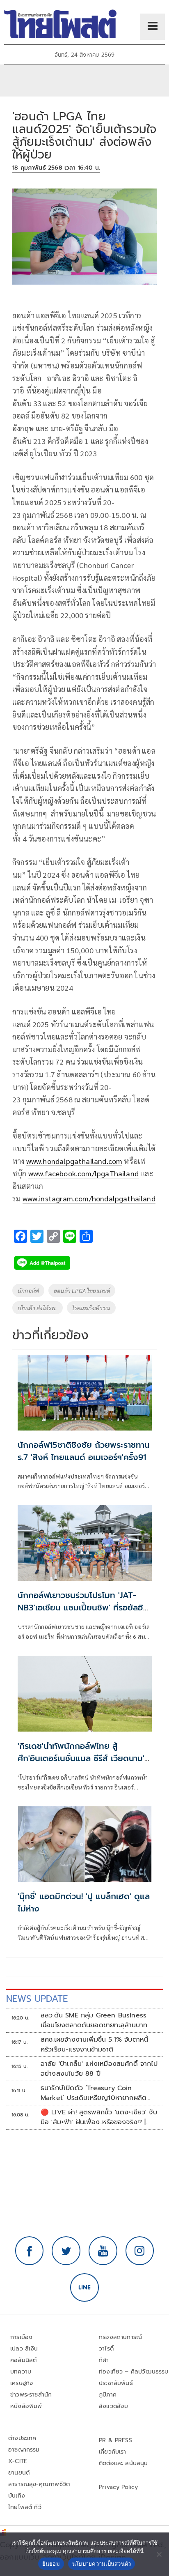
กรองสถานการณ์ (120, 2337)
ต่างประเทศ (22, 2438)
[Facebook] (30, 2251)
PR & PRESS (115, 2440)
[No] (159, 2554)
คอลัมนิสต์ (23, 2360)
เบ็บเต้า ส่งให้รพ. (38, 1308)
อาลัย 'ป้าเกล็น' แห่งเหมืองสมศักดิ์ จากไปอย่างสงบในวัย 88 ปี (99, 2069)
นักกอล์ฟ (28, 1290)
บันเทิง (17, 2496)
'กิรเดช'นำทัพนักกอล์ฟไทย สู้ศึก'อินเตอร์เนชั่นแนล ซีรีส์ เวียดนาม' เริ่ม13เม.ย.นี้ (81, 1758)
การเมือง (21, 2337)
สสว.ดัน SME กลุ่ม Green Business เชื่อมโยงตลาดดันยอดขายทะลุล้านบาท (94, 2020)
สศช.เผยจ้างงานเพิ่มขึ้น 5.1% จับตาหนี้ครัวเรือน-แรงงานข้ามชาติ (94, 2045)
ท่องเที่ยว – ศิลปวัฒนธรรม (134, 2372)
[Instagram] (140, 2251)
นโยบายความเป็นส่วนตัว (102, 2564)
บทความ (21, 2372)
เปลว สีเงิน (24, 2349)
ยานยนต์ (19, 2473)
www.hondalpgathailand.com (74, 1161)
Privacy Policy (119, 2487)
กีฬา (104, 2360)
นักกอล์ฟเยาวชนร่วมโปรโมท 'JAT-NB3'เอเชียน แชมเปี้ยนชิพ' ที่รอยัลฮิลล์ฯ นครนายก (80, 1608)
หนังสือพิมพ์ (26, 2406)
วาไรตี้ (106, 2349)
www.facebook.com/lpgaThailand (83, 1173)
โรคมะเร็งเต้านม (91, 1308)
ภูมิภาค (108, 2395)
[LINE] (84, 2288)
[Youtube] (103, 2251)
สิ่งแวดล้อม (113, 2406)
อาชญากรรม (24, 2450)
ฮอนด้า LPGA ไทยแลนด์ (82, 1290)
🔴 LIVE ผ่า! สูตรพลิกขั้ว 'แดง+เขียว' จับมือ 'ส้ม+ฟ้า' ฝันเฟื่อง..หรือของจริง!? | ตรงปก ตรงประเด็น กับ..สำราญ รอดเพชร (99, 2117)
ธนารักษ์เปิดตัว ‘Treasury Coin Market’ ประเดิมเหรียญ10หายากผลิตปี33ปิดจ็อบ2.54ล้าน (94, 2093)
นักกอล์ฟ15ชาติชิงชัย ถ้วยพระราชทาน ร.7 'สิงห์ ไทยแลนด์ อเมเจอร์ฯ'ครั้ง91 (84, 1451)
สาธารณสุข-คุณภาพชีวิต (39, 2484)
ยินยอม (51, 2564)
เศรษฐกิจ (22, 2383)
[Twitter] (66, 2251)
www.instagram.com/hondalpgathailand (89, 1198)
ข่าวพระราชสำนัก (31, 2395)
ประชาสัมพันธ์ (116, 2383)
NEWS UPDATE (37, 1999)
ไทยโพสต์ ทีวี (25, 2507)
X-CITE (18, 2461)
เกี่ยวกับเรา (113, 2452)
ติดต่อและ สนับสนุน (123, 2463)
